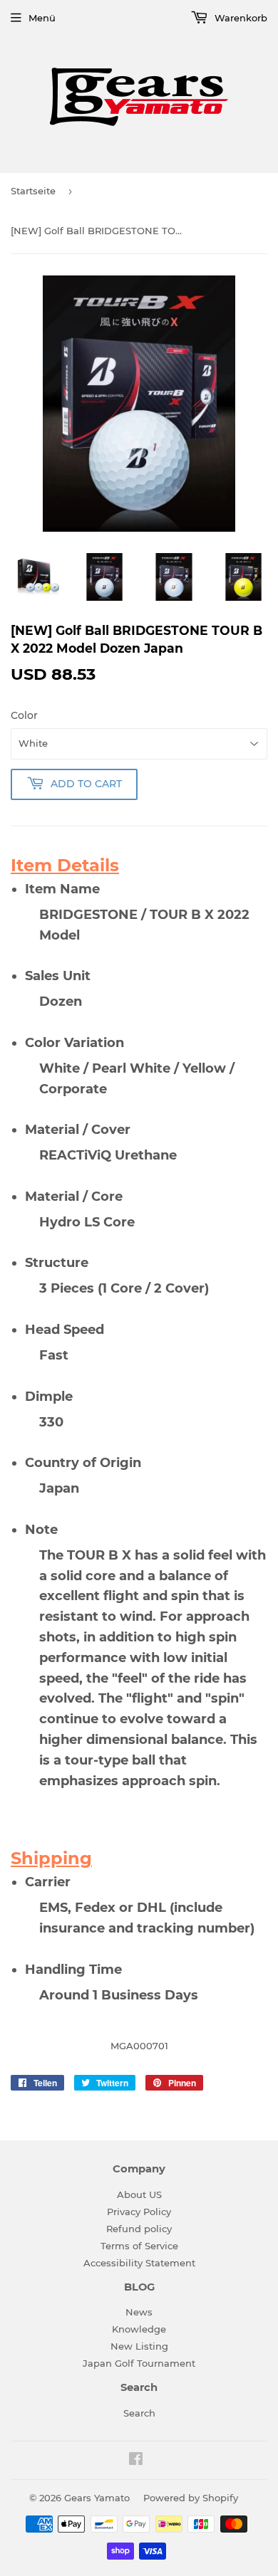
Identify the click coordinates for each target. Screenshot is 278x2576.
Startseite (33, 191)
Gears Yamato (97, 2498)
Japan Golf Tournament (139, 2363)
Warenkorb (240, 18)
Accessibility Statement (139, 2263)
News (139, 2312)
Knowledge (139, 2329)
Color (24, 715)
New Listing (139, 2346)
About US (139, 2194)
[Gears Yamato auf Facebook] (136, 2461)
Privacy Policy (139, 2212)
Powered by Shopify (191, 2498)
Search (139, 2413)
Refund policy (139, 2229)
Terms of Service (139, 2246)
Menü (42, 18)
